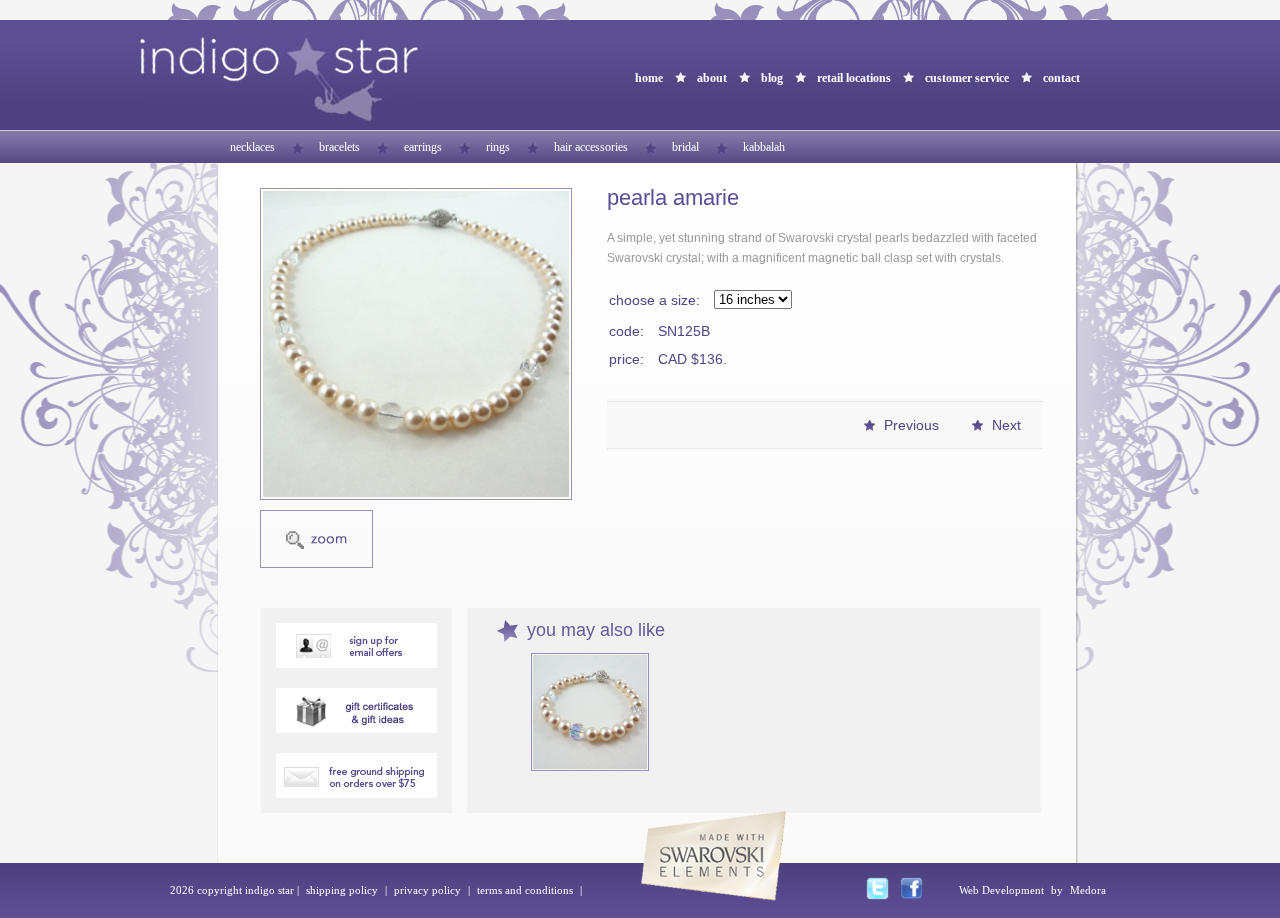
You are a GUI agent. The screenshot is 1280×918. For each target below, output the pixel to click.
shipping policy (342, 890)
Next (1006, 425)
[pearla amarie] (416, 344)
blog (772, 78)
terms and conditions (525, 890)
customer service (967, 78)
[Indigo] (279, 117)
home (649, 78)
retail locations (854, 78)
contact (1061, 78)
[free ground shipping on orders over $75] (356, 792)
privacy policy (427, 890)
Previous (911, 425)
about (712, 78)
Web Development (1001, 890)
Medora (1088, 890)
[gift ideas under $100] (356, 727)
